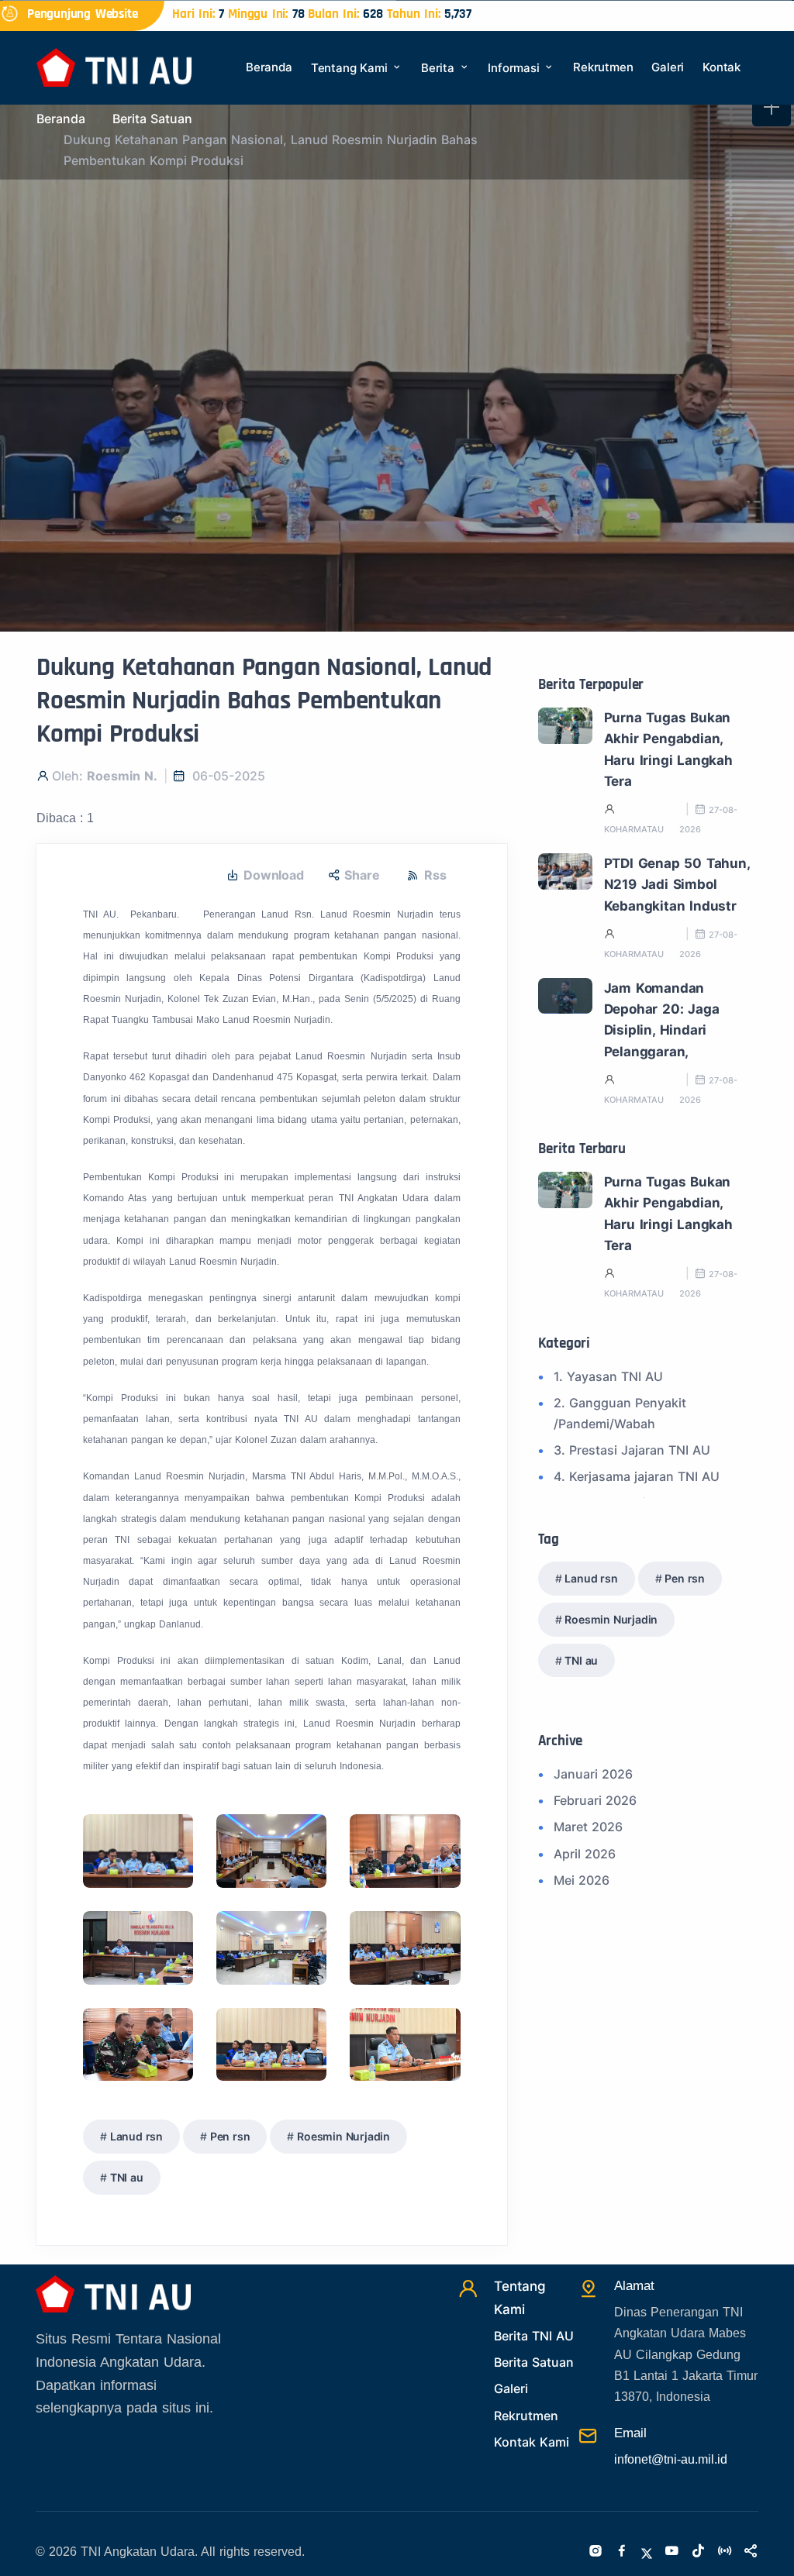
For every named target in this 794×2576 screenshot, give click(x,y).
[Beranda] (114, 66)
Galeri (668, 67)
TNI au (127, 2177)
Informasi (515, 68)
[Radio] (724, 2552)
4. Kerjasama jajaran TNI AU (637, 1476)
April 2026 (585, 1854)
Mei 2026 (582, 1880)
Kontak (722, 67)
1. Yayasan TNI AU (608, 1376)
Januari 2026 (593, 1774)
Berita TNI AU (534, 2336)
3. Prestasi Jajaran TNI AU (632, 1450)
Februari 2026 (595, 1800)
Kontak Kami (532, 2442)
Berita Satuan (152, 119)
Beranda (269, 67)
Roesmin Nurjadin (343, 2136)
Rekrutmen (603, 67)
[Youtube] (671, 2552)
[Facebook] (622, 2552)
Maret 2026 (588, 1827)
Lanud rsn (136, 2136)
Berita (440, 68)
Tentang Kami (351, 68)
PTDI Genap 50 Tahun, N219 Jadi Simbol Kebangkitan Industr (677, 885)
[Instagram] (595, 2552)
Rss (435, 875)
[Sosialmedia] (751, 2552)
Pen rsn (230, 2136)
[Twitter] (647, 2552)
